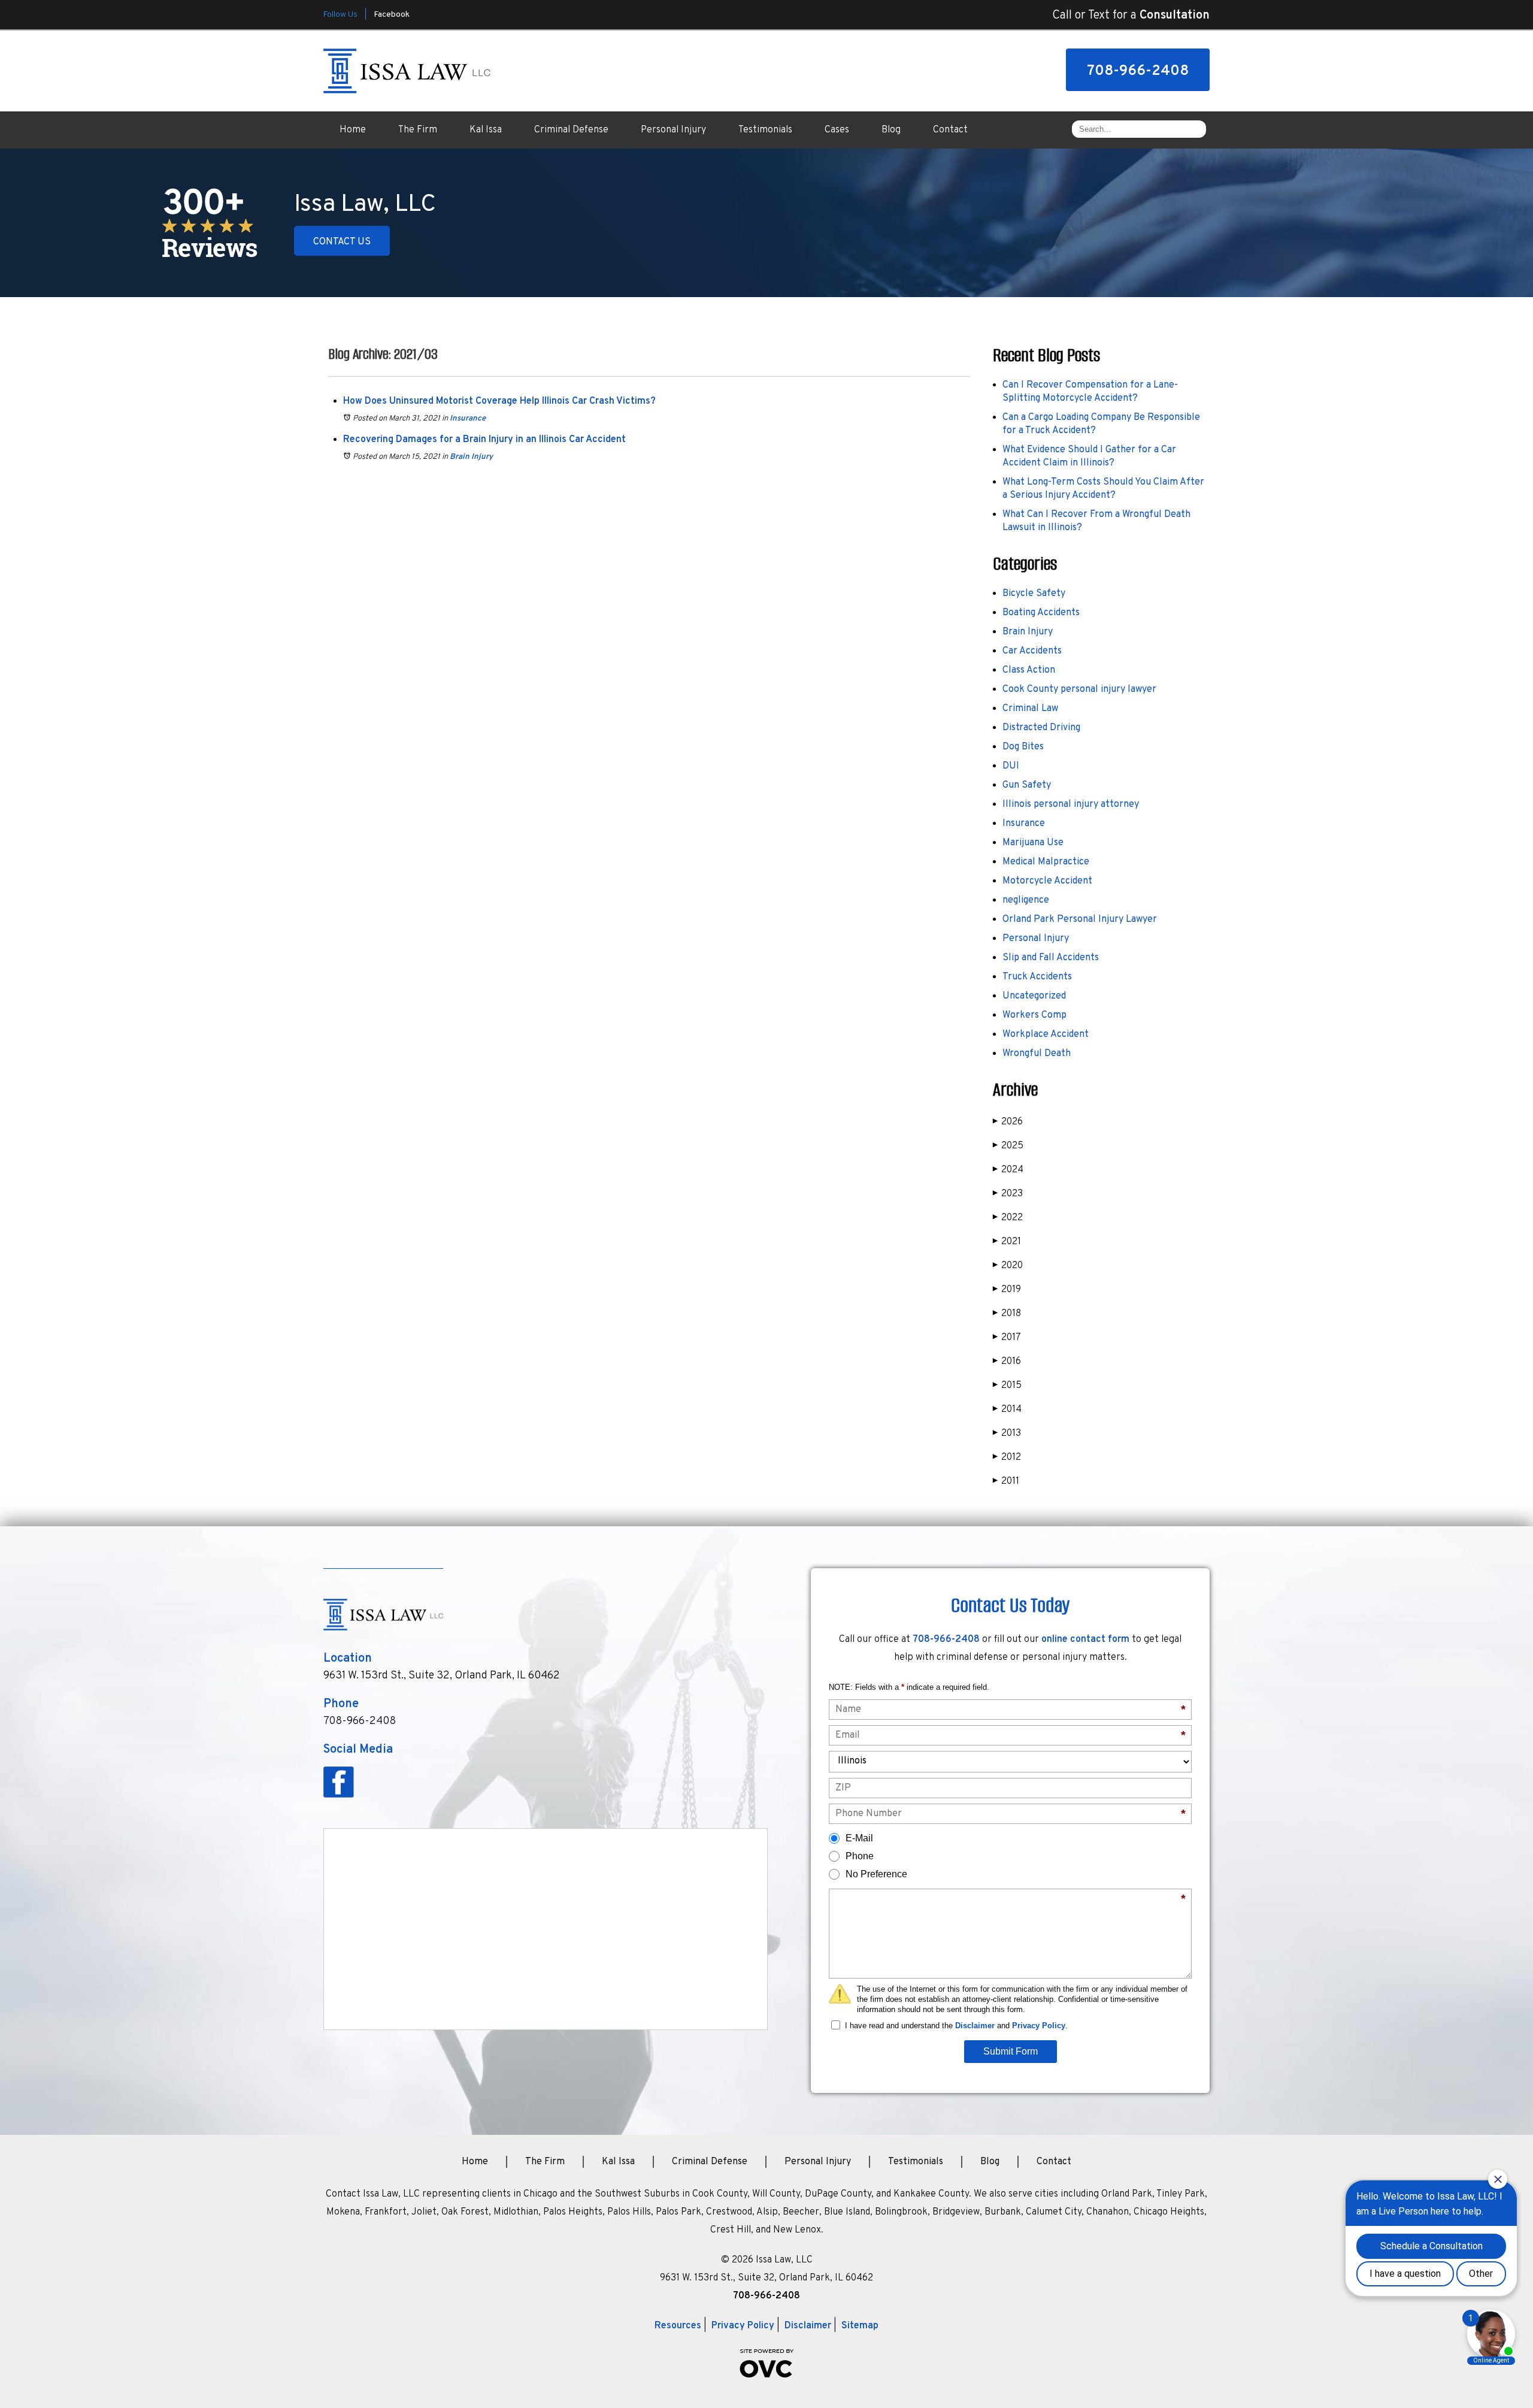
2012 (1007, 1457)
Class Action (1029, 670)
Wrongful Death (1037, 1054)
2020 (1008, 1266)
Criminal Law (1030, 709)
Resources (678, 2326)
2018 (1007, 1314)
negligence (1026, 900)
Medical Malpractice (1046, 862)
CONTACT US (342, 242)
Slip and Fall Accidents (1051, 958)
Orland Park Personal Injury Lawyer (1080, 919)
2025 (1008, 1146)
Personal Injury (673, 130)
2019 (1007, 1290)
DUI (1011, 766)
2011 (1006, 1481)
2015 (1007, 1385)
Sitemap (860, 2326)
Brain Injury (471, 457)
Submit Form (1011, 2051)
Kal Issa (486, 130)
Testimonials (765, 130)
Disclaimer (975, 2026)
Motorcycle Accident (1047, 881)
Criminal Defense (571, 130)
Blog (891, 130)
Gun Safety (1027, 785)
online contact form (1085, 1639)
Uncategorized (1034, 996)
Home (353, 130)
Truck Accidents (1037, 977)
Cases (837, 130)
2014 (1007, 1409)
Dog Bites (1023, 747)
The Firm (418, 130)
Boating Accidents (1041, 613)
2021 (1007, 1242)
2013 (1007, 1433)
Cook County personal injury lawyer (1079, 689)
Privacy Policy (1039, 2026)
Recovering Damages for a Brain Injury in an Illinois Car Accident (484, 440)
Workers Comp (1034, 1015)
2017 (1007, 1338)
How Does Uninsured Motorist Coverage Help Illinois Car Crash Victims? (499, 401)
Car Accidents (1032, 651)
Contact (950, 130)
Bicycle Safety (1034, 594)
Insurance (468, 419)
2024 (1008, 1170)
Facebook (392, 15)
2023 (1008, 1194)
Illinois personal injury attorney (1071, 804)
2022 (1008, 1218)
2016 (1007, 1362)
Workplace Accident (1046, 1034)
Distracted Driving (1041, 728)
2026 (1008, 1122)
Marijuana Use (1033, 843)
